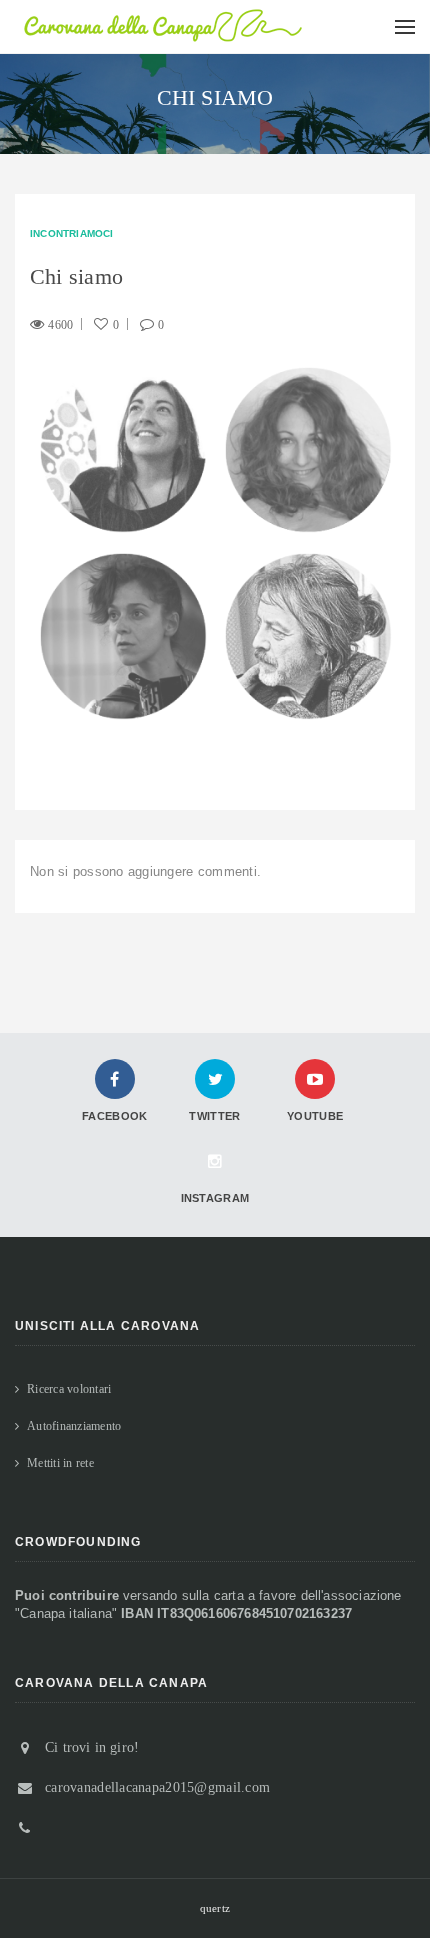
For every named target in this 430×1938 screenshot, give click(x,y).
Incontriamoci (72, 233)
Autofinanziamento (74, 1426)
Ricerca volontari (69, 1389)
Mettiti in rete (60, 1463)
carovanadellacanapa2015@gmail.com (157, 1787)
